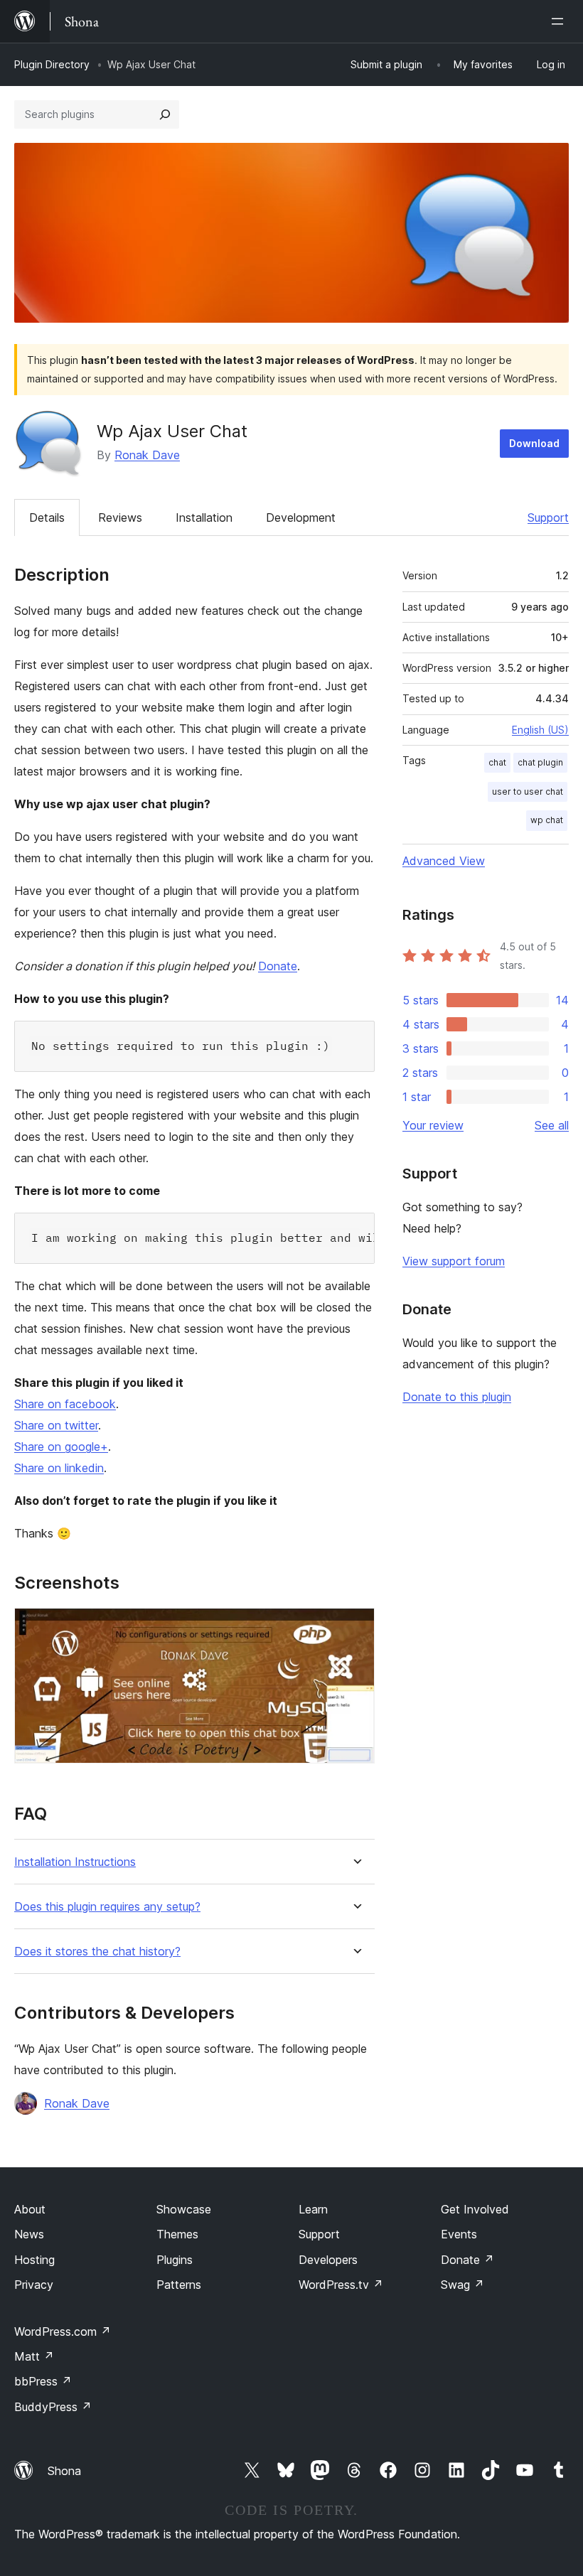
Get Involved (475, 2209)
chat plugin (540, 762)
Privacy (34, 2285)
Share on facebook (65, 1404)
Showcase (184, 2209)
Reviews (120, 517)
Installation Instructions (75, 1862)
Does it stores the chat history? (97, 1952)
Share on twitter (56, 1425)
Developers (328, 2260)
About (30, 2209)
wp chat (547, 820)
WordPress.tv (341, 2285)
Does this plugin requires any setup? (107, 1907)
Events (459, 2234)
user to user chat (528, 791)
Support (548, 517)
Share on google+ (61, 1447)
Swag (462, 2285)
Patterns (179, 2285)
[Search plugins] (165, 114)
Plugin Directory (52, 64)
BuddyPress (53, 2407)
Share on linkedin (59, 1468)
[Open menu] (560, 21)
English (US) (540, 730)
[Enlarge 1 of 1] (355, 1627)
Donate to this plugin (457, 1397)
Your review (433, 1125)
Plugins (175, 2260)
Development (301, 517)
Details (47, 517)
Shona (64, 2471)
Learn (313, 2209)
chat (497, 762)
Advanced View (444, 861)
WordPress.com (63, 2331)
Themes (177, 2234)
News (29, 2234)
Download (534, 443)
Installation (204, 517)
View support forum (454, 1261)
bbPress (43, 2381)
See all (552, 1125)
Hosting (34, 2260)
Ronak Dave (147, 455)
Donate (278, 966)
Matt (34, 2356)
